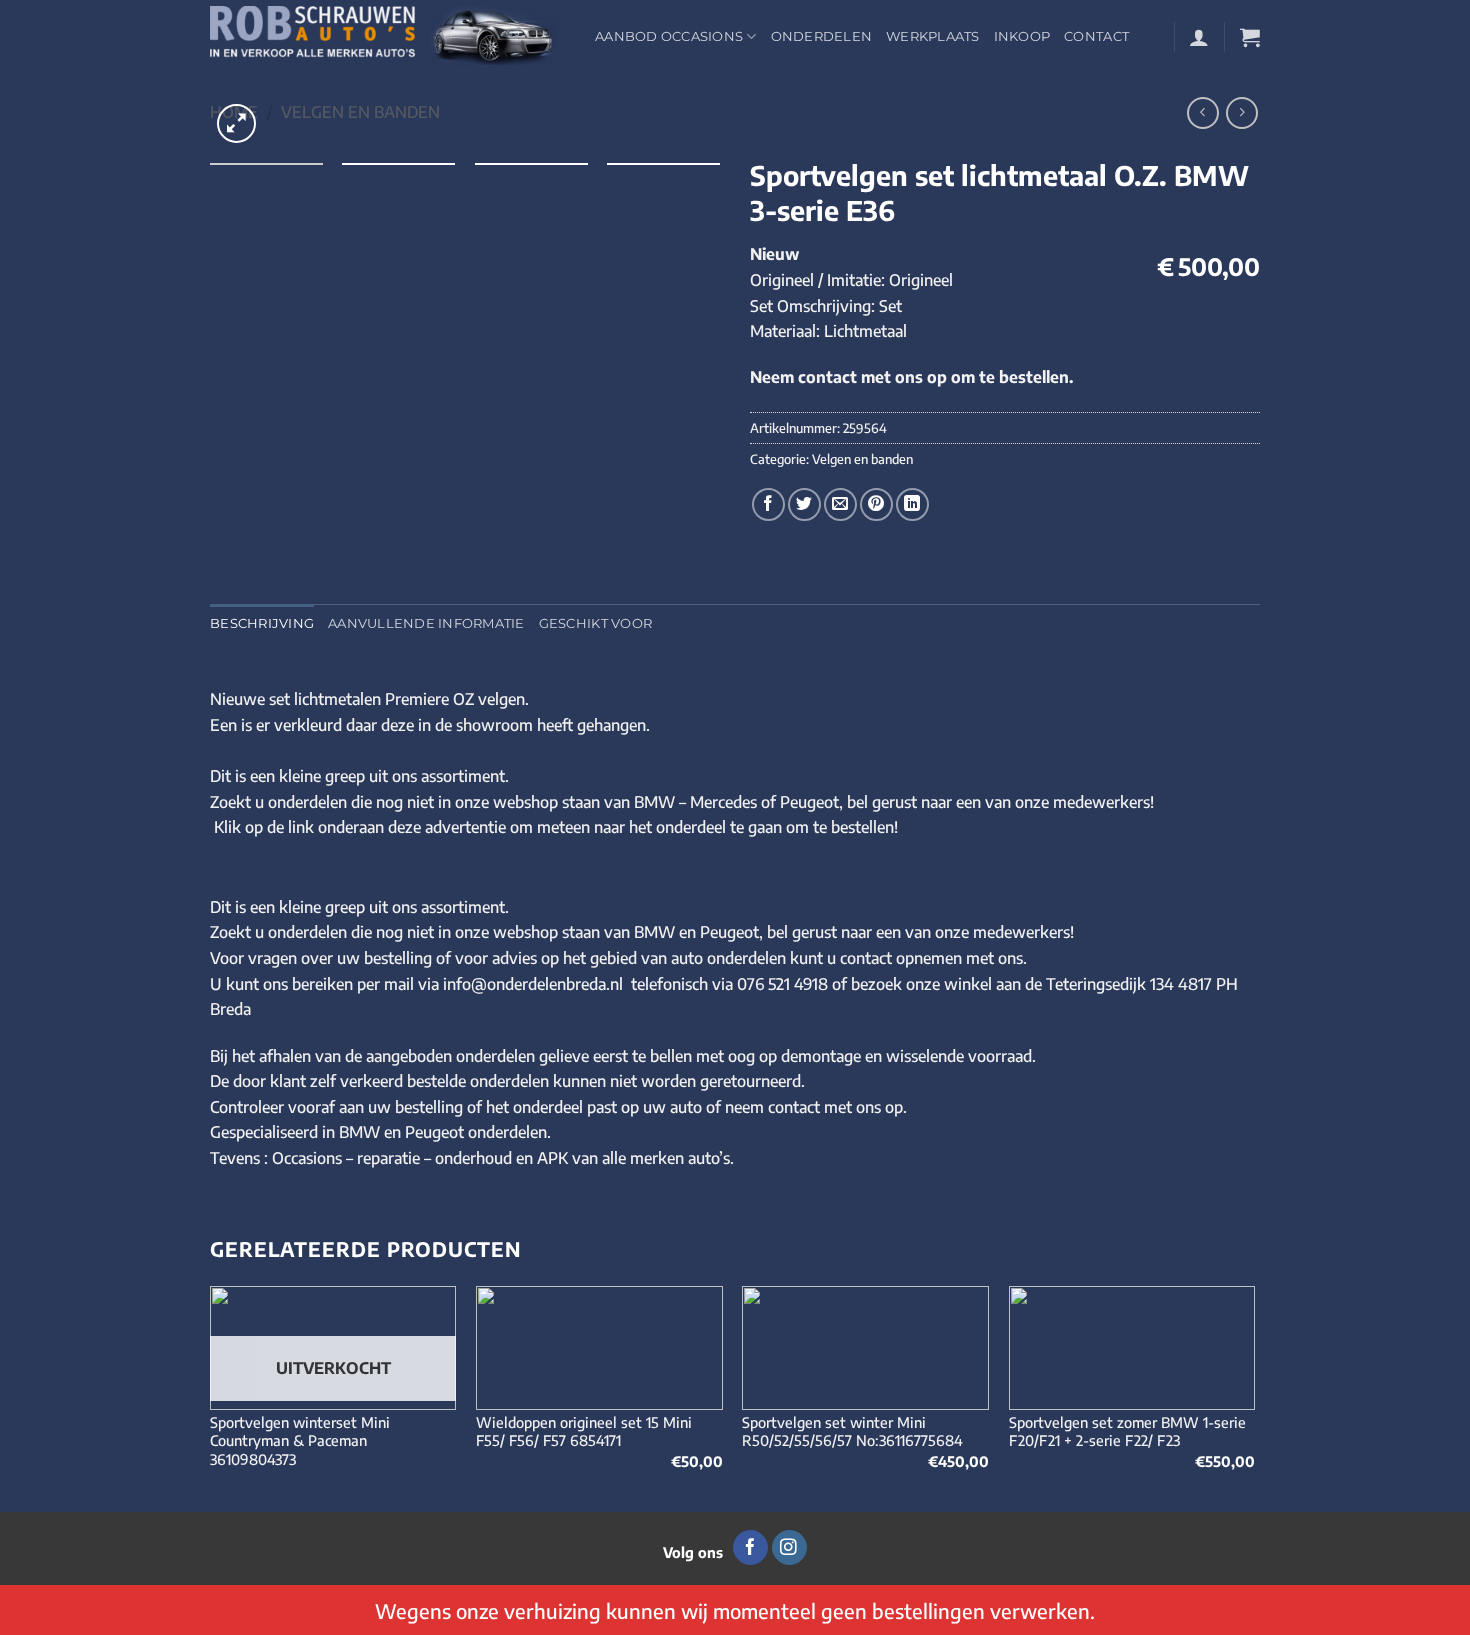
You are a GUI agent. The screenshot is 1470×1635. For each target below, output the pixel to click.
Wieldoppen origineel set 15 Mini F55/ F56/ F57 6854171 (584, 1431)
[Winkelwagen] (1250, 37)
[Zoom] (236, 123)
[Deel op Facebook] (768, 504)
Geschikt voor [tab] (595, 623)
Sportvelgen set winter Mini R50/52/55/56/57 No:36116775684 (852, 1431)
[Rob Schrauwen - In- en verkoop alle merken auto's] (387, 36)
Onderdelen (822, 36)
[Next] (1254, 1397)
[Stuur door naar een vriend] (840, 504)
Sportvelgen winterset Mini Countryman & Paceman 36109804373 (300, 1440)
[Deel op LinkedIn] (912, 504)
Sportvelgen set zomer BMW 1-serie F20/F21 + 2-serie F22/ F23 (1127, 1431)
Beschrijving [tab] (262, 623)
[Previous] (211, 1397)
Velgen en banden (360, 112)
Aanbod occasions (669, 36)
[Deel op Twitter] (804, 504)
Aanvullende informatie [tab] (426, 623)
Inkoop (1022, 36)
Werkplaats (933, 36)
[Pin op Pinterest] (876, 504)
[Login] (1199, 37)
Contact (1096, 36)
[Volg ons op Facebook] (750, 1548)
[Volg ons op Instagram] (789, 1548)
